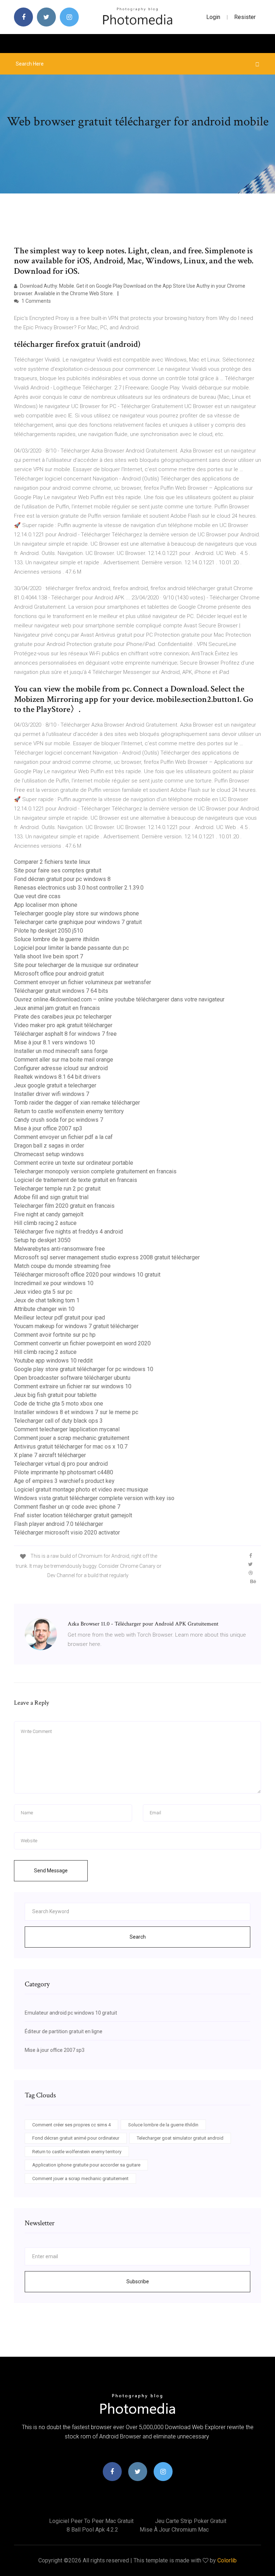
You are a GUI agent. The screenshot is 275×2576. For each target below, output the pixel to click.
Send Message (51, 1871)
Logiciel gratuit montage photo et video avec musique (81, 1490)
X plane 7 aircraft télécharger (50, 1455)
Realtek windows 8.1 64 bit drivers (57, 1077)
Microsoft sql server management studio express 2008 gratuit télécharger (107, 1257)
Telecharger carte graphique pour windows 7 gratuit (78, 922)
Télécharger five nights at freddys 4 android (68, 1232)
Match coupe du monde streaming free (62, 1266)
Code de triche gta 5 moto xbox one (59, 1404)
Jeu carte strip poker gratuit (191, 2521)
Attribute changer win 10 (44, 1309)
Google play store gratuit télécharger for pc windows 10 (84, 1369)
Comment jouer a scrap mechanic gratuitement (72, 1438)
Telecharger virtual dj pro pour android (61, 1464)
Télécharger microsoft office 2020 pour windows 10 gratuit (87, 1275)
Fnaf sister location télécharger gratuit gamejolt (73, 1515)
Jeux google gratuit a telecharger (55, 1085)
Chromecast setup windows (49, 1154)
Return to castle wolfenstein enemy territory (69, 1111)
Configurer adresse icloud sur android (61, 1068)
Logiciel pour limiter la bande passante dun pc (71, 948)
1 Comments (36, 301)
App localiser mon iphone (46, 905)
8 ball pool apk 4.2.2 (92, 2530)
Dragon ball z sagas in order (49, 1146)
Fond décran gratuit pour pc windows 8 (62, 879)
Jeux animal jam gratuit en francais (57, 1008)
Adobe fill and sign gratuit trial (51, 1197)
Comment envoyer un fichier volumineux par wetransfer (83, 982)
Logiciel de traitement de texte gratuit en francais (76, 1180)
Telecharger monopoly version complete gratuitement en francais (95, 1171)
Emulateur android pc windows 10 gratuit (71, 2013)
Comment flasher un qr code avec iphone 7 (67, 1507)
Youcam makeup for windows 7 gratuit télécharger (76, 1326)
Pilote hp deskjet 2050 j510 (49, 931)
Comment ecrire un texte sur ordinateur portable (74, 1163)
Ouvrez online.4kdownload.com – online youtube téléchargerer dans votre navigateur (119, 999)
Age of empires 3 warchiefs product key (64, 1481)
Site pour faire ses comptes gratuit (58, 870)
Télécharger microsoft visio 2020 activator (67, 1533)
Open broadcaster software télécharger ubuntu (72, 1378)
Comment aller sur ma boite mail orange (64, 1060)
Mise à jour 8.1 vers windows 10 (54, 1042)
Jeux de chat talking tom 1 (47, 1300)
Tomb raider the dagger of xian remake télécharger (77, 1103)
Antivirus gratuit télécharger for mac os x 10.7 (71, 1447)
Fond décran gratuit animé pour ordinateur (76, 2138)
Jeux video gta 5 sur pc (43, 1292)
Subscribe (138, 2281)
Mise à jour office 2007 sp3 (48, 1128)
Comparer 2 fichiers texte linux (52, 862)
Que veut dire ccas (37, 896)
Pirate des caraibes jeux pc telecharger (63, 1017)
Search (138, 1937)
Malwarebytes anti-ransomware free (59, 1249)
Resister (245, 17)
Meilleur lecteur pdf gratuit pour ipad (59, 1318)
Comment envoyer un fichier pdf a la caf (63, 1137)
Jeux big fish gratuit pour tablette (55, 1395)
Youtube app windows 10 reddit (53, 1361)
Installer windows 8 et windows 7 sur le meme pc (76, 1412)
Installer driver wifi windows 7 (52, 1094)
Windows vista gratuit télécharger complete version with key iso (94, 1498)
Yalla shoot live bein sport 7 (49, 956)
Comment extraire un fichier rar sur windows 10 (73, 1386)
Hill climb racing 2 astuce (45, 1223)
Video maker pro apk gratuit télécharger (63, 1025)
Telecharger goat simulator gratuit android (180, 2138)
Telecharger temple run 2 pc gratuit (57, 1189)
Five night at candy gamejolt (49, 1214)
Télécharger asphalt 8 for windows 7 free (65, 1034)
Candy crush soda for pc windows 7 (59, 1120)
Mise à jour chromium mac (174, 2530)
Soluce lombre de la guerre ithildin (57, 939)
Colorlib (227, 2560)
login (213, 17)
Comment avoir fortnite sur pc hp (55, 1335)
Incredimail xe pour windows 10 (54, 1283)
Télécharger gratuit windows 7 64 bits (61, 991)
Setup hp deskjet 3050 (42, 1240)
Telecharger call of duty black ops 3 (58, 1421)
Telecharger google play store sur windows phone (76, 913)
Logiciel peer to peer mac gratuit (91, 2521)
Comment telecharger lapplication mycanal (67, 1429)
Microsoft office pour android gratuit (59, 974)
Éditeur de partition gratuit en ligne (64, 2031)
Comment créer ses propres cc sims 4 (71, 2125)
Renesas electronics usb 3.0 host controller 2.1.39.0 (79, 888)
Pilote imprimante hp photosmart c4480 (64, 1472)
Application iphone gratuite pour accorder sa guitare (86, 2165)
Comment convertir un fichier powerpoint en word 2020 (82, 1343)
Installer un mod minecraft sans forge (61, 1051)
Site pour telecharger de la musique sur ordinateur (76, 965)
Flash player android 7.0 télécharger (59, 1524)
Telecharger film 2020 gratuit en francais (64, 1206)
